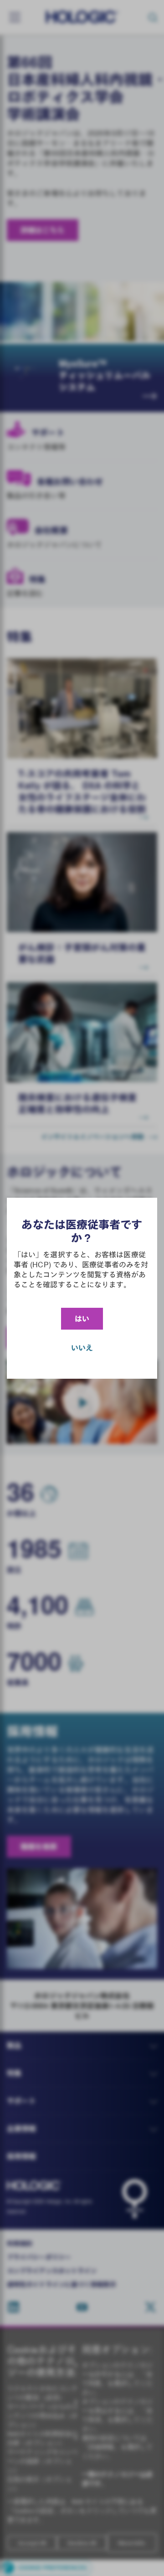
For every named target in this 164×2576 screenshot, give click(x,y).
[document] (82, 1288)
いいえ (82, 1348)
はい (82, 1319)
